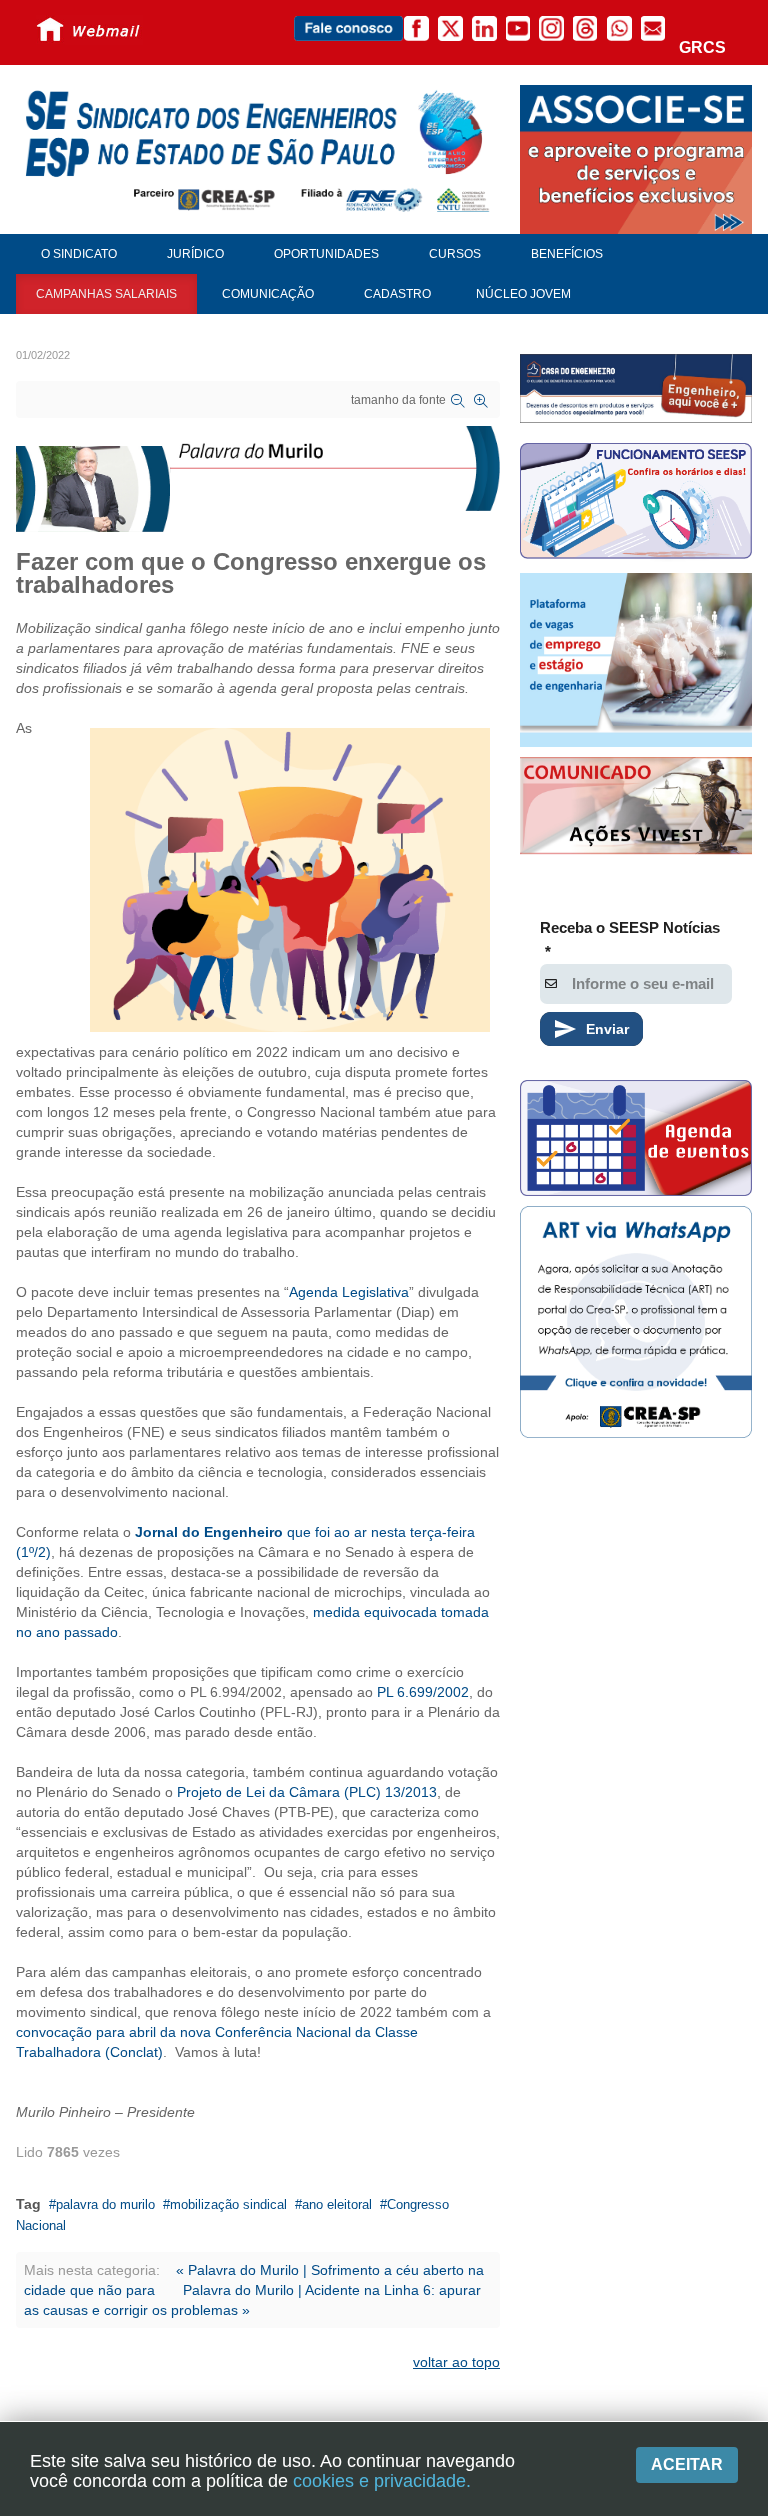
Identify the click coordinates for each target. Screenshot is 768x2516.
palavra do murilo (105, 2204)
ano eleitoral (337, 2204)
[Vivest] (636, 808)
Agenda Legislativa (349, 1292)
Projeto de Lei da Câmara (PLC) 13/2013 (307, 1792)
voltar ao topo (456, 2362)
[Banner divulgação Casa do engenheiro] (636, 388)
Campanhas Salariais (106, 294)
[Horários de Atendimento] (636, 503)
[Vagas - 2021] (636, 660)
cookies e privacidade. (382, 2481)
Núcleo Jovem (523, 294)
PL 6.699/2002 (423, 1692)
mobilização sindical (228, 2204)
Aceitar (687, 2464)
